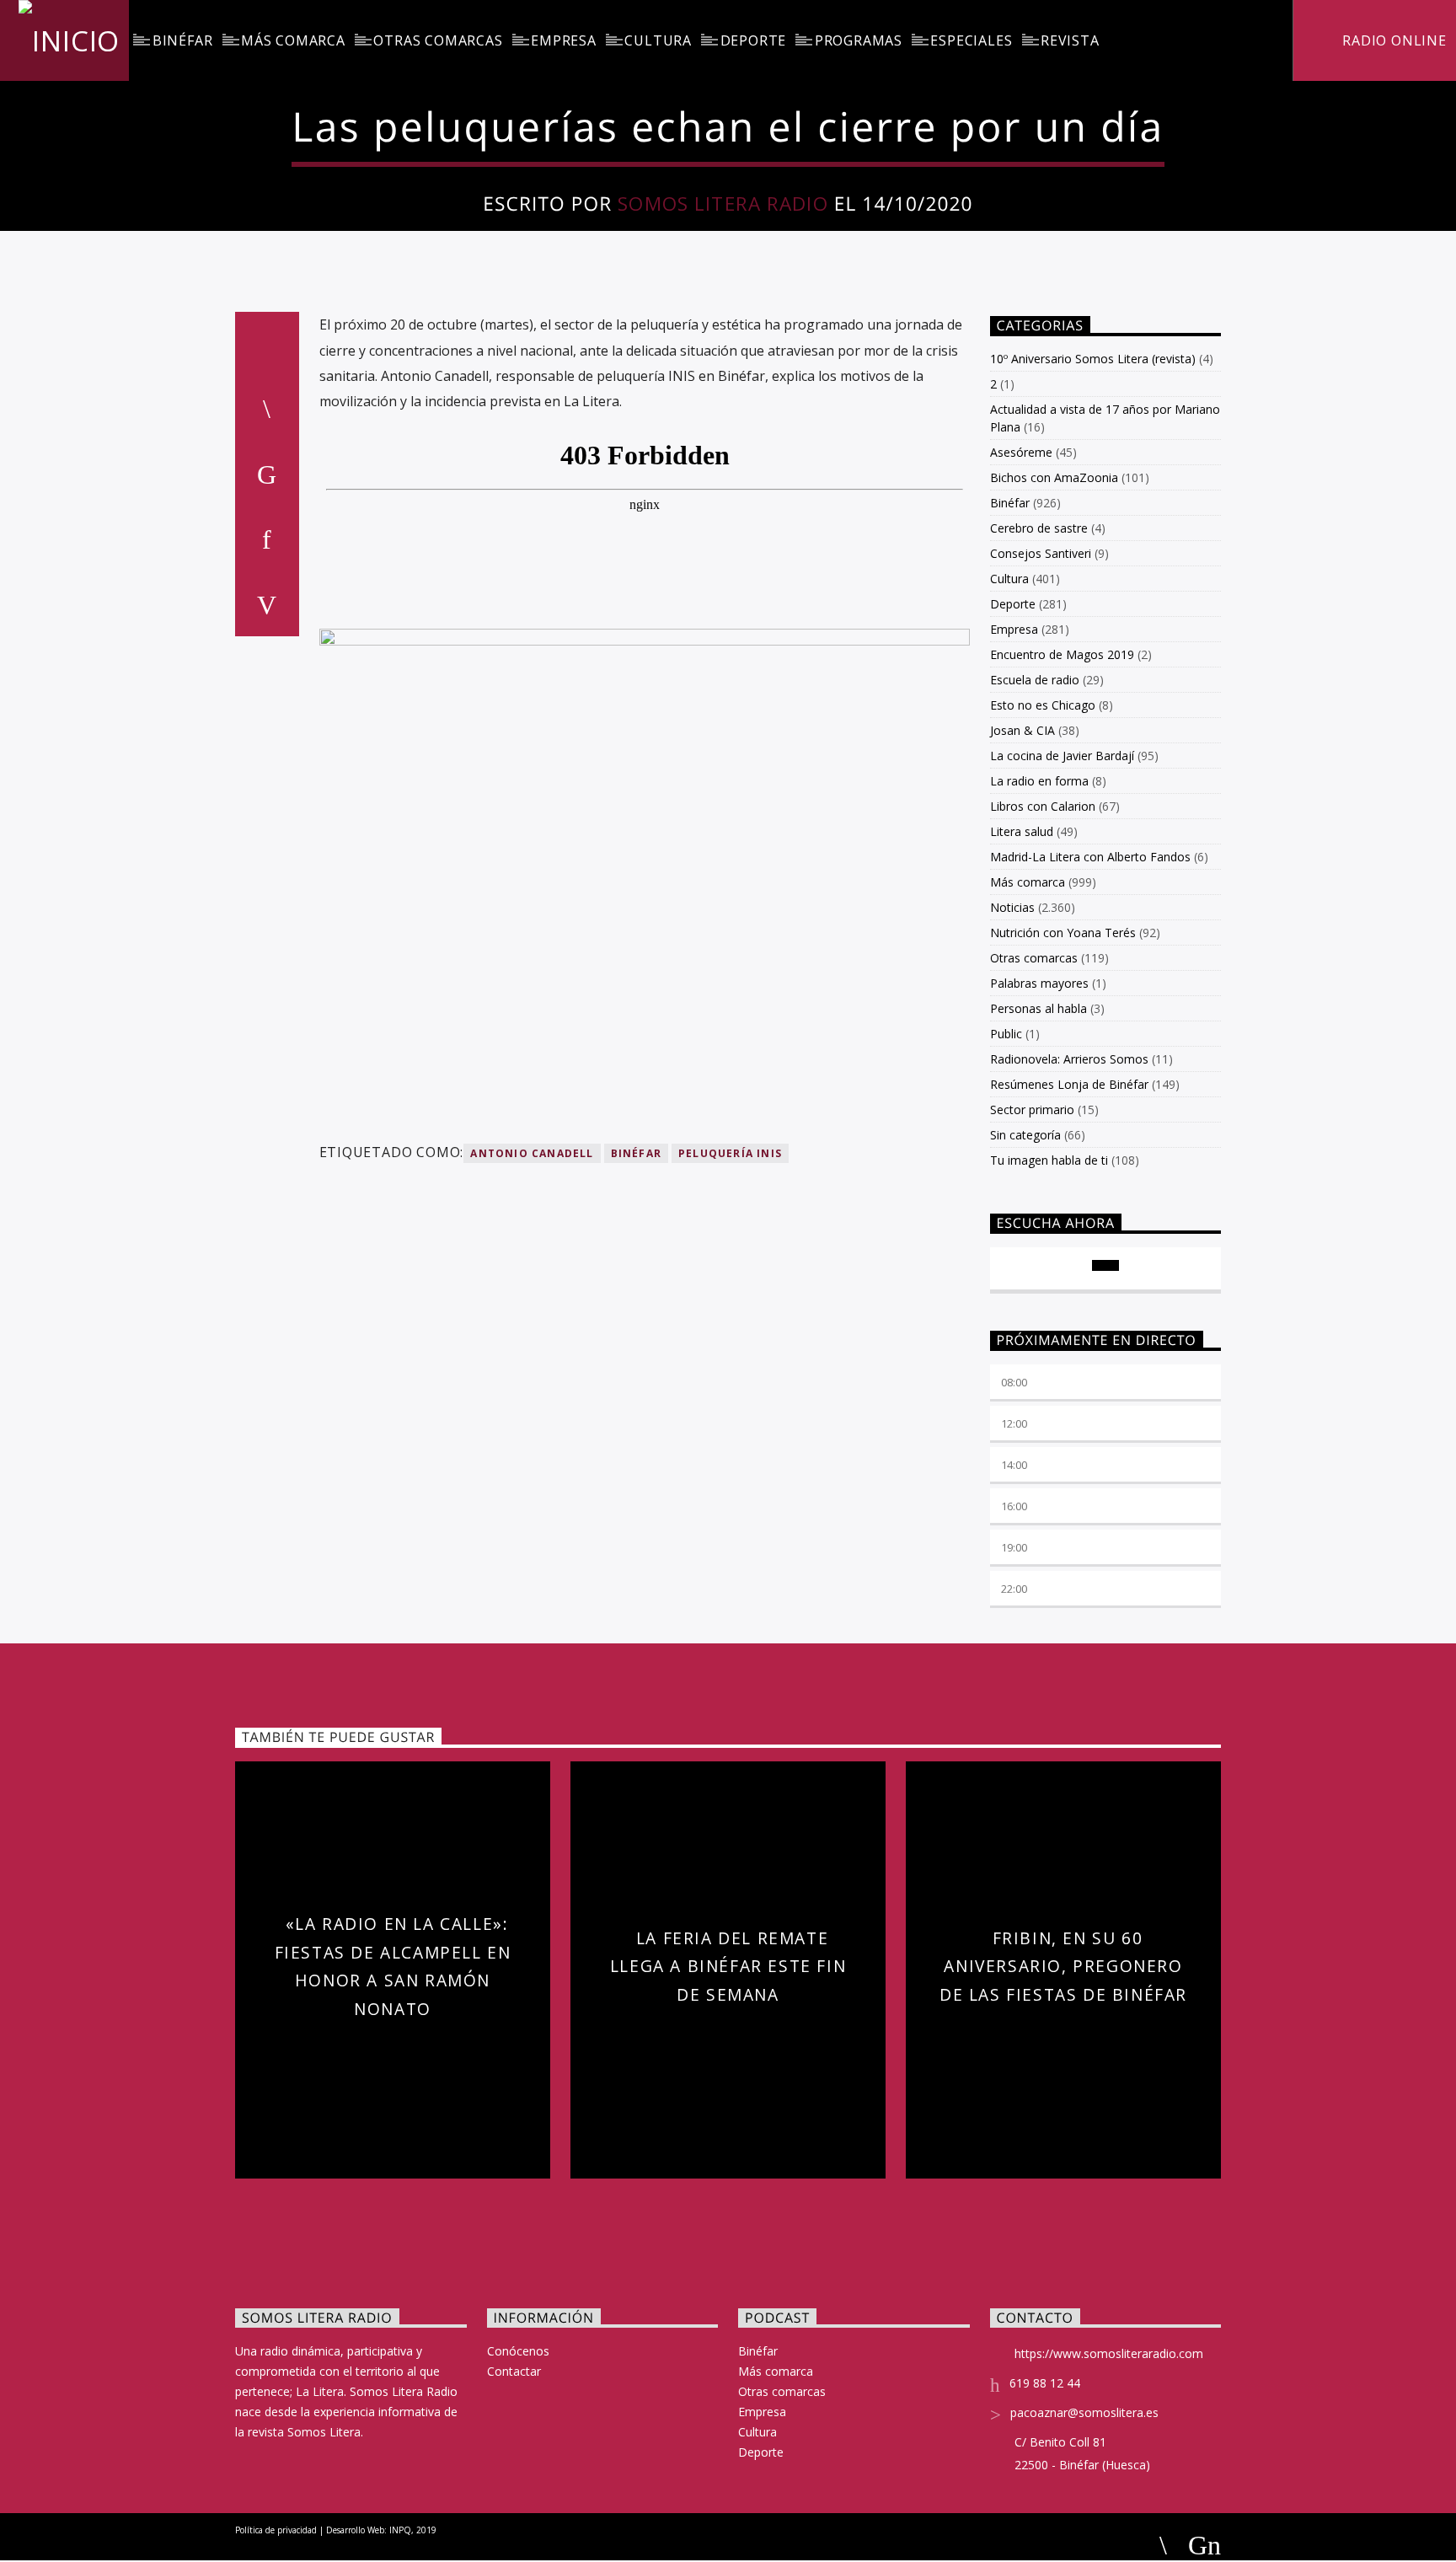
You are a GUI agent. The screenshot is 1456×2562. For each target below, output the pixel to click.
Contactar (514, 2371)
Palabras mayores (1039, 983)
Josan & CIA (1022, 730)
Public (1006, 1034)
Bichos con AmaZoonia (1054, 477)
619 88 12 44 (1045, 2383)
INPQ (400, 2530)
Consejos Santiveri (1041, 553)
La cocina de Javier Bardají (1062, 756)
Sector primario (1032, 1109)
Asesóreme (1021, 452)
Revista (1070, 40)
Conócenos (518, 2351)
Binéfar (183, 40)
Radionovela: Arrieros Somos (1069, 1059)
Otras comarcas (438, 40)
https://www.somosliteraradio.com (1109, 2353)
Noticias (1012, 907)
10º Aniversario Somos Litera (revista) (1093, 359)
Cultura (658, 40)
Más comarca (293, 40)
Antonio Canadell (532, 1153)
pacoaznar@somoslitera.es (1084, 2412)
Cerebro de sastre (1039, 528)
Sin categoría (1025, 1135)
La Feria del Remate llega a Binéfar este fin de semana (728, 1966)
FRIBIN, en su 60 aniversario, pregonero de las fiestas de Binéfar (1063, 1966)
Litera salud (1022, 831)
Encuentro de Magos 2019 (1062, 654)
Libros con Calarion (1043, 806)
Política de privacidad (276, 2530)
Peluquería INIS (730, 1153)
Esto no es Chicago (1043, 705)
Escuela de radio (1035, 680)
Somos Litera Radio (723, 204)
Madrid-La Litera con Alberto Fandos (1090, 857)
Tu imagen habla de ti (1049, 1160)
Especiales (971, 40)
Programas (859, 40)
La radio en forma (1039, 781)
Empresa (564, 40)
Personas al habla (1038, 1008)
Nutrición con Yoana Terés (1063, 933)
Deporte (754, 40)
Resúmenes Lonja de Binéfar (1069, 1084)
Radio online (1392, 40)
